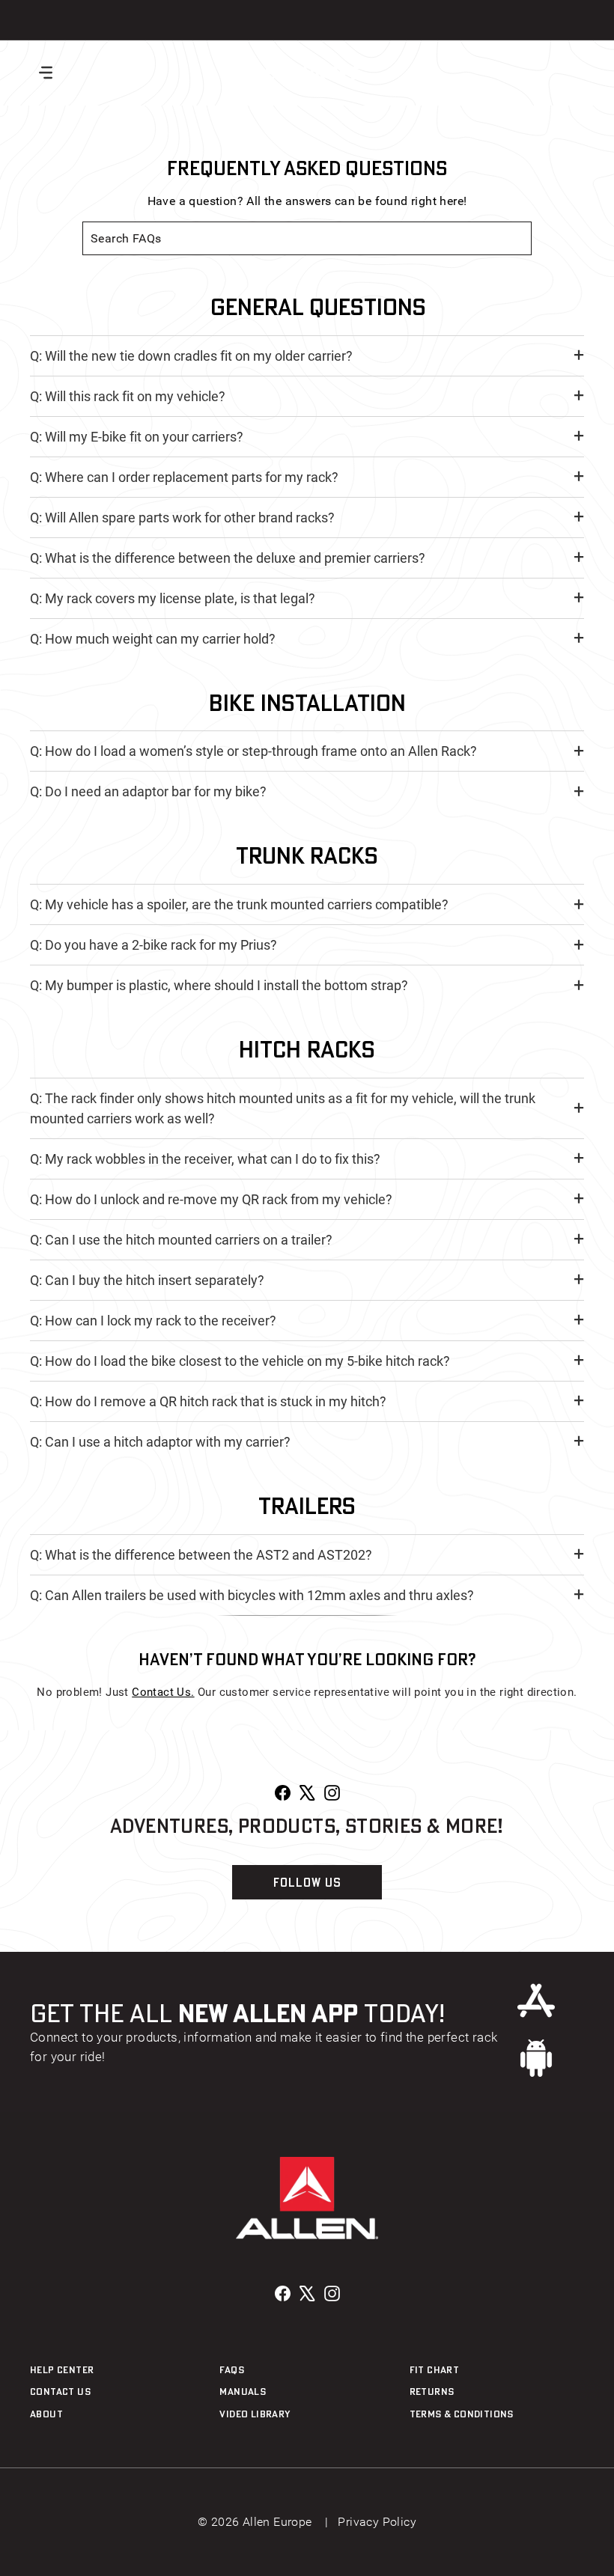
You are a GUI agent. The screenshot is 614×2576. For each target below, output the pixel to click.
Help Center (62, 2369)
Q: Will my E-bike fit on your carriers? (137, 437)
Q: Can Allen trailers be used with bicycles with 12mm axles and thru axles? (252, 1595)
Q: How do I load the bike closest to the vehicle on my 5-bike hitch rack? (240, 1361)
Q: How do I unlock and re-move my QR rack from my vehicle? (211, 1199)
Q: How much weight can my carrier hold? (153, 639)
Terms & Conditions (462, 2414)
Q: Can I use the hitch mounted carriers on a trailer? (181, 1240)
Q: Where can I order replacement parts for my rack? (184, 477)
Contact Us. (163, 1692)
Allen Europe (296, 72)
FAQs (232, 2369)
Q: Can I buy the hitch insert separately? (147, 1280)
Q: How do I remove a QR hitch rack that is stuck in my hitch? (208, 1401)
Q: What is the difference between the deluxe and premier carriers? (228, 558)
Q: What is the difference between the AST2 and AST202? (201, 1555)
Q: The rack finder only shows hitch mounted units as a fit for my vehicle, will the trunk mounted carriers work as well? (283, 1108)
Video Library (255, 2414)
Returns (432, 2391)
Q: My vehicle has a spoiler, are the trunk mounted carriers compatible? (239, 904)
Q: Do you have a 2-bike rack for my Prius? (153, 945)
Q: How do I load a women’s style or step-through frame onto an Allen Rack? (253, 751)
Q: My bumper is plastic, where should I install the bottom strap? (219, 985)
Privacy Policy (377, 2522)
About (46, 2414)
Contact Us (60, 2391)
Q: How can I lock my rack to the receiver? (153, 1321)
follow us (307, 1882)
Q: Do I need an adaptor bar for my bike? (148, 791)
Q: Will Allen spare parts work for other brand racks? (182, 518)
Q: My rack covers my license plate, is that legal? (173, 598)
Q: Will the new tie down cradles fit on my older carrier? (191, 356)
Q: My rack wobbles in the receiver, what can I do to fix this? (205, 1159)
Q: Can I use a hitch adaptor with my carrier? (160, 1442)
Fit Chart (435, 2369)
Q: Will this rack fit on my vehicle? (128, 396)
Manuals (243, 2391)
